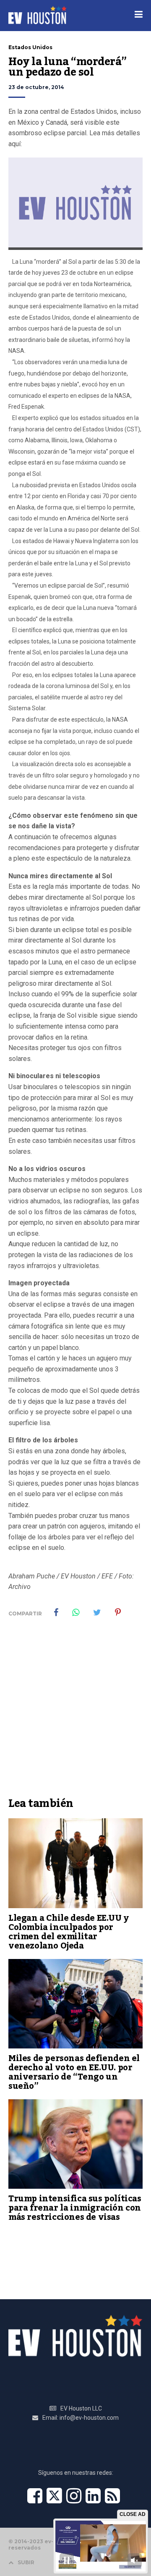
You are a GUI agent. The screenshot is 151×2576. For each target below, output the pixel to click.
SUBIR (26, 2562)
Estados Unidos (30, 47)
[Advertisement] (75, 1713)
